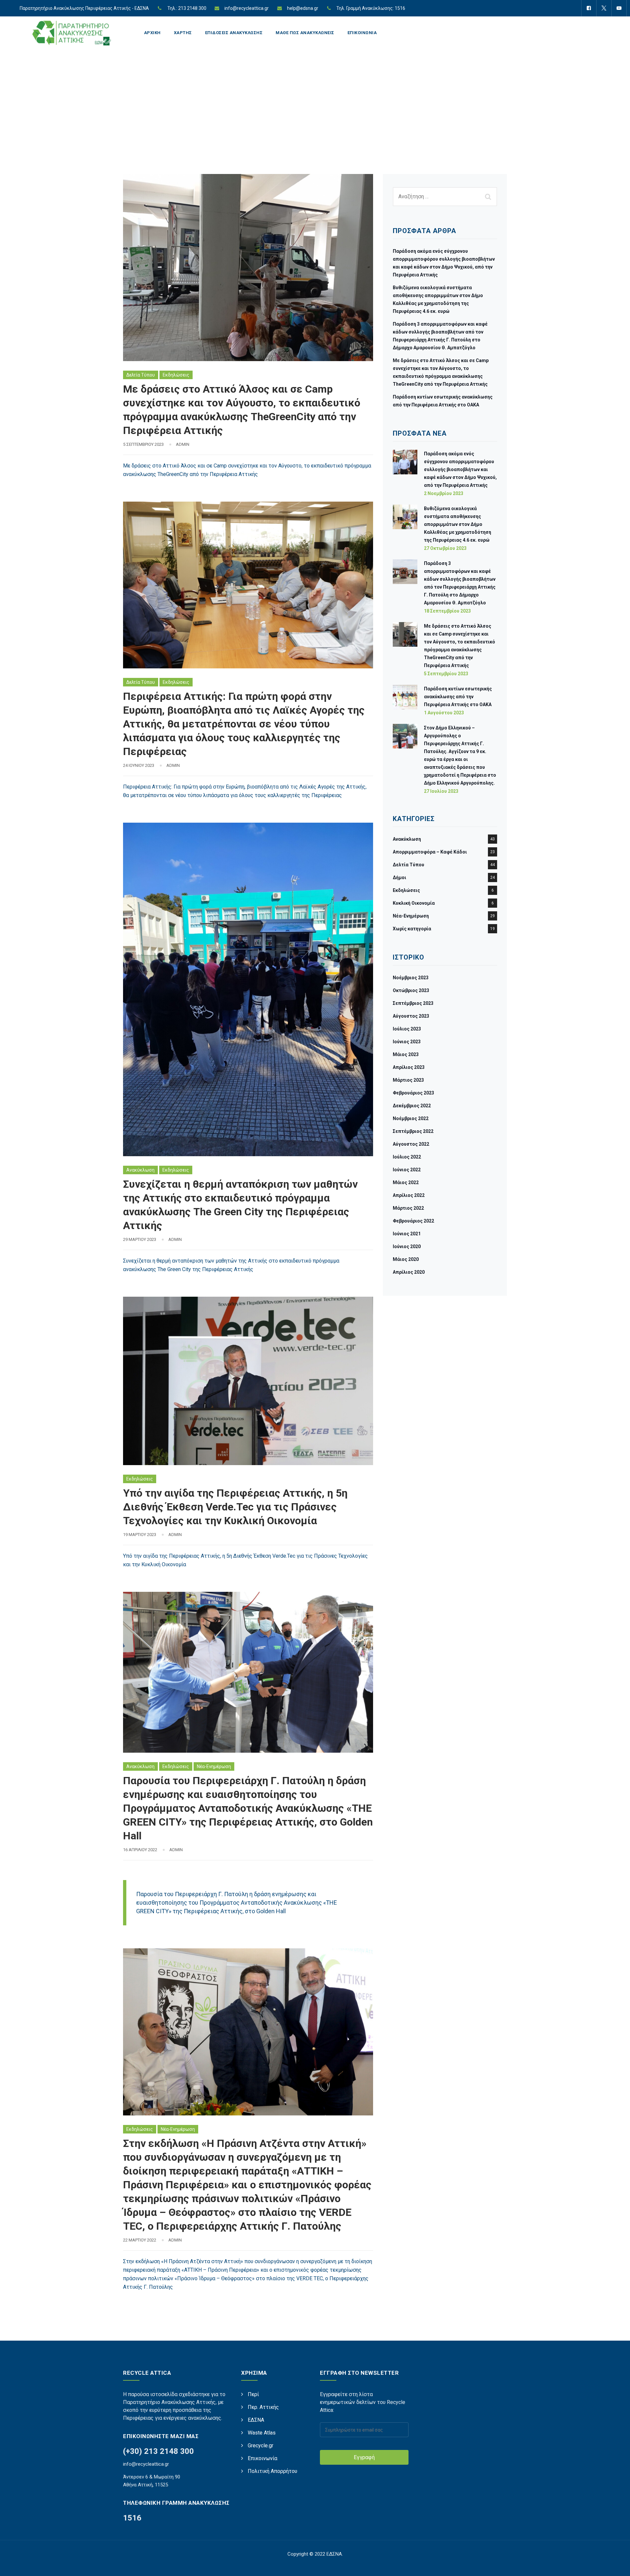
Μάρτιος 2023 (408, 1080)
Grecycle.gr (261, 2446)
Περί (253, 2394)
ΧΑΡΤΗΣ (183, 33)
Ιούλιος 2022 (407, 1157)
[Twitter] (604, 8)
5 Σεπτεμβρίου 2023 (446, 674)
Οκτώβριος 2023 (411, 990)
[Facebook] (589, 8)
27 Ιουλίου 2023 (441, 791)
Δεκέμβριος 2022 (412, 1106)
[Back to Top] (616, 2565)
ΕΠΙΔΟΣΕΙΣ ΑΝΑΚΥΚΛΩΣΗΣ (234, 33)
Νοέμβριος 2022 (411, 1118)
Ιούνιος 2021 (407, 1234)
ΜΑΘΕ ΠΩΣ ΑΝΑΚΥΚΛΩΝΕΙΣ (305, 33)
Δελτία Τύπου (141, 375)
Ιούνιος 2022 (407, 1170)
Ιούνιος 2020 (407, 1246)
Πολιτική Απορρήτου (273, 2471)
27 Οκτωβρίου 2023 (445, 548)
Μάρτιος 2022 (408, 1208)
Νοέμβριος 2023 (411, 978)
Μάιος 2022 (406, 1182)
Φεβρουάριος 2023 (413, 1093)
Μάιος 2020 (406, 1259)
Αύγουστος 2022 (411, 1144)
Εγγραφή (364, 2457)
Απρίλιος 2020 (409, 1272)
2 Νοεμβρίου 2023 (444, 493)
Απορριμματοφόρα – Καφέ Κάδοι (430, 852)
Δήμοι (399, 877)
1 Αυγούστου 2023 (444, 713)
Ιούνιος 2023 (407, 1042)
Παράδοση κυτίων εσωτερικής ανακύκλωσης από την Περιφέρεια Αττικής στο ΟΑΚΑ (458, 697)
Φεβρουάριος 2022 (413, 1221)
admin (183, 444)
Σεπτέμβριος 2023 (413, 1003)
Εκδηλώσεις (176, 375)
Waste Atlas (262, 2433)
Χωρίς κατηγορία (412, 929)
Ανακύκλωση (140, 1170)
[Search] (489, 197)
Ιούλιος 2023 (407, 1029)
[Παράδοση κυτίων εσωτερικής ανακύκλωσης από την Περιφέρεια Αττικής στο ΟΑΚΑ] (405, 700)
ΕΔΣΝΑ (256, 2420)
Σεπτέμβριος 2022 (413, 1131)
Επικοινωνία (262, 2458)
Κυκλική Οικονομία (414, 903)
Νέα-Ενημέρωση (214, 1766)
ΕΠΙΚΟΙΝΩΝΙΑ (362, 33)
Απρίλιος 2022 (409, 1195)
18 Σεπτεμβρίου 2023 (447, 611)
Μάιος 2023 (406, 1054)
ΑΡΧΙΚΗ (152, 33)
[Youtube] (619, 8)
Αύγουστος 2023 (411, 1016)
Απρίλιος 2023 (409, 1067)
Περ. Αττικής (263, 2407)
